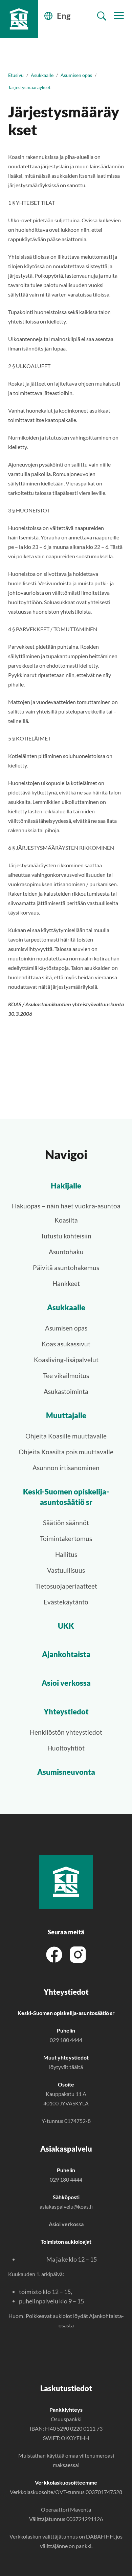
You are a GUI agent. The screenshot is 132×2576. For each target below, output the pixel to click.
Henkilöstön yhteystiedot (66, 1732)
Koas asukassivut (66, 1344)
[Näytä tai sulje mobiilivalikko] (119, 16)
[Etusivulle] (19, 19)
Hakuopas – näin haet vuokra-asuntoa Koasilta (66, 1213)
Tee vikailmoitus (66, 1376)
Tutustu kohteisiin (66, 1236)
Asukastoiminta (66, 1391)
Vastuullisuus (66, 1570)
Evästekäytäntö (66, 1602)
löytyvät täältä (66, 2067)
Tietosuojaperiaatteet (66, 1586)
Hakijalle (66, 1186)
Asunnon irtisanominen (66, 1468)
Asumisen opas (76, 75)
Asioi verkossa (66, 1683)
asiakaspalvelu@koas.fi (66, 2206)
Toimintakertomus (66, 1538)
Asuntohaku (66, 1252)
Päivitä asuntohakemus (66, 1268)
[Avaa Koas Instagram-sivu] (78, 1954)
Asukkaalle (42, 75)
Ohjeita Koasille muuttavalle (66, 1436)
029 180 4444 (66, 2040)
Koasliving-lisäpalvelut (66, 1360)
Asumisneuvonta (66, 1772)
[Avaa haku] (102, 16)
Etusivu (16, 75)
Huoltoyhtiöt (66, 1748)
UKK (66, 1626)
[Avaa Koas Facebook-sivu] (54, 1954)
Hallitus (66, 1554)
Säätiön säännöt (66, 1523)
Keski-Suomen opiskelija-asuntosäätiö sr (66, 1497)
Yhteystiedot (66, 1712)
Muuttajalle (66, 1415)
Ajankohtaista (66, 1654)
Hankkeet (66, 1283)
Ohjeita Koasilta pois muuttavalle (66, 1452)
